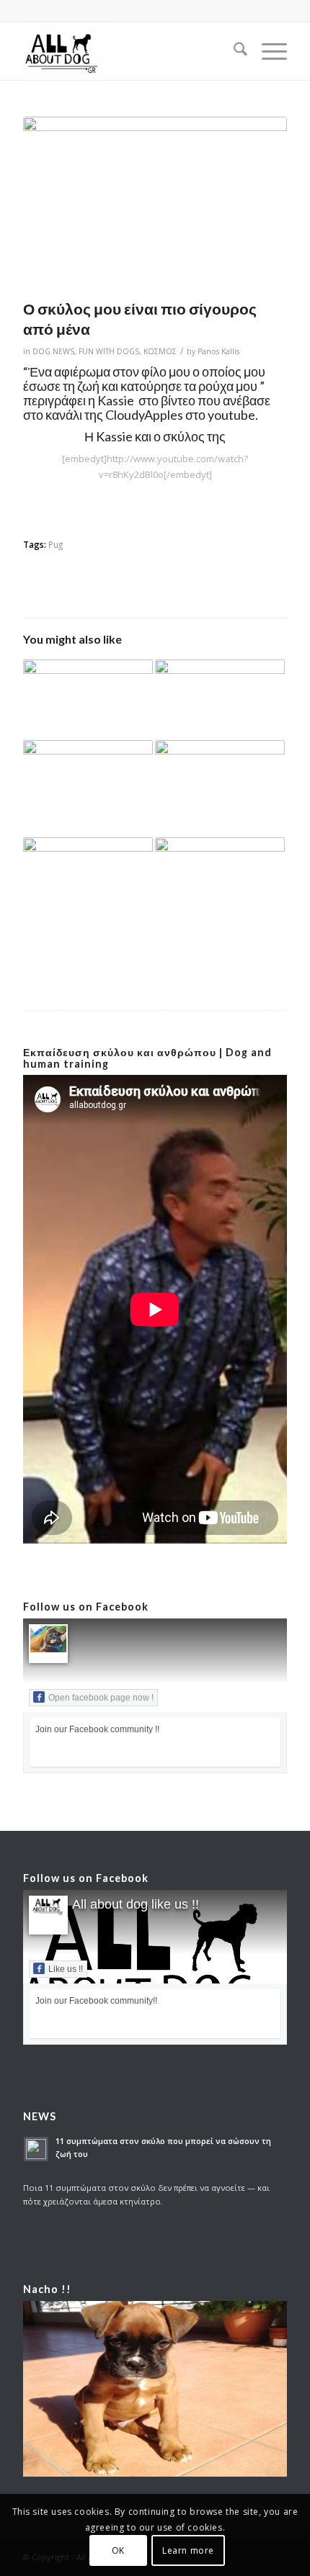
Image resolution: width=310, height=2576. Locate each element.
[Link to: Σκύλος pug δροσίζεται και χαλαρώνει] (88, 696)
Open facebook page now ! (101, 1698)
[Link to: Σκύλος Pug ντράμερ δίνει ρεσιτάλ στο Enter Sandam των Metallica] (220, 881)
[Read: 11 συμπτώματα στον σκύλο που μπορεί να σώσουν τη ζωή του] (36, 2149)
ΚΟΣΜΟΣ (160, 351)
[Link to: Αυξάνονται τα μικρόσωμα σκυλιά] (220, 700)
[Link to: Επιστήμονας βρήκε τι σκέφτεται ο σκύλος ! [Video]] (88, 881)
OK (118, 2550)
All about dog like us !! (136, 1904)
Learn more (188, 2550)
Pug (56, 544)
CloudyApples (144, 415)
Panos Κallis (218, 351)
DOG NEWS (53, 351)
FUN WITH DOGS (109, 351)
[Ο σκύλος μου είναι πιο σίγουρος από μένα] (155, 204)
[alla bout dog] (128, 51)
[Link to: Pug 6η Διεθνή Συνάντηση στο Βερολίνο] (88, 780)
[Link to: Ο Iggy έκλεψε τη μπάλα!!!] (220, 789)
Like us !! (66, 1969)
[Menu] (267, 51)
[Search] (233, 51)
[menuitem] (233, 51)
